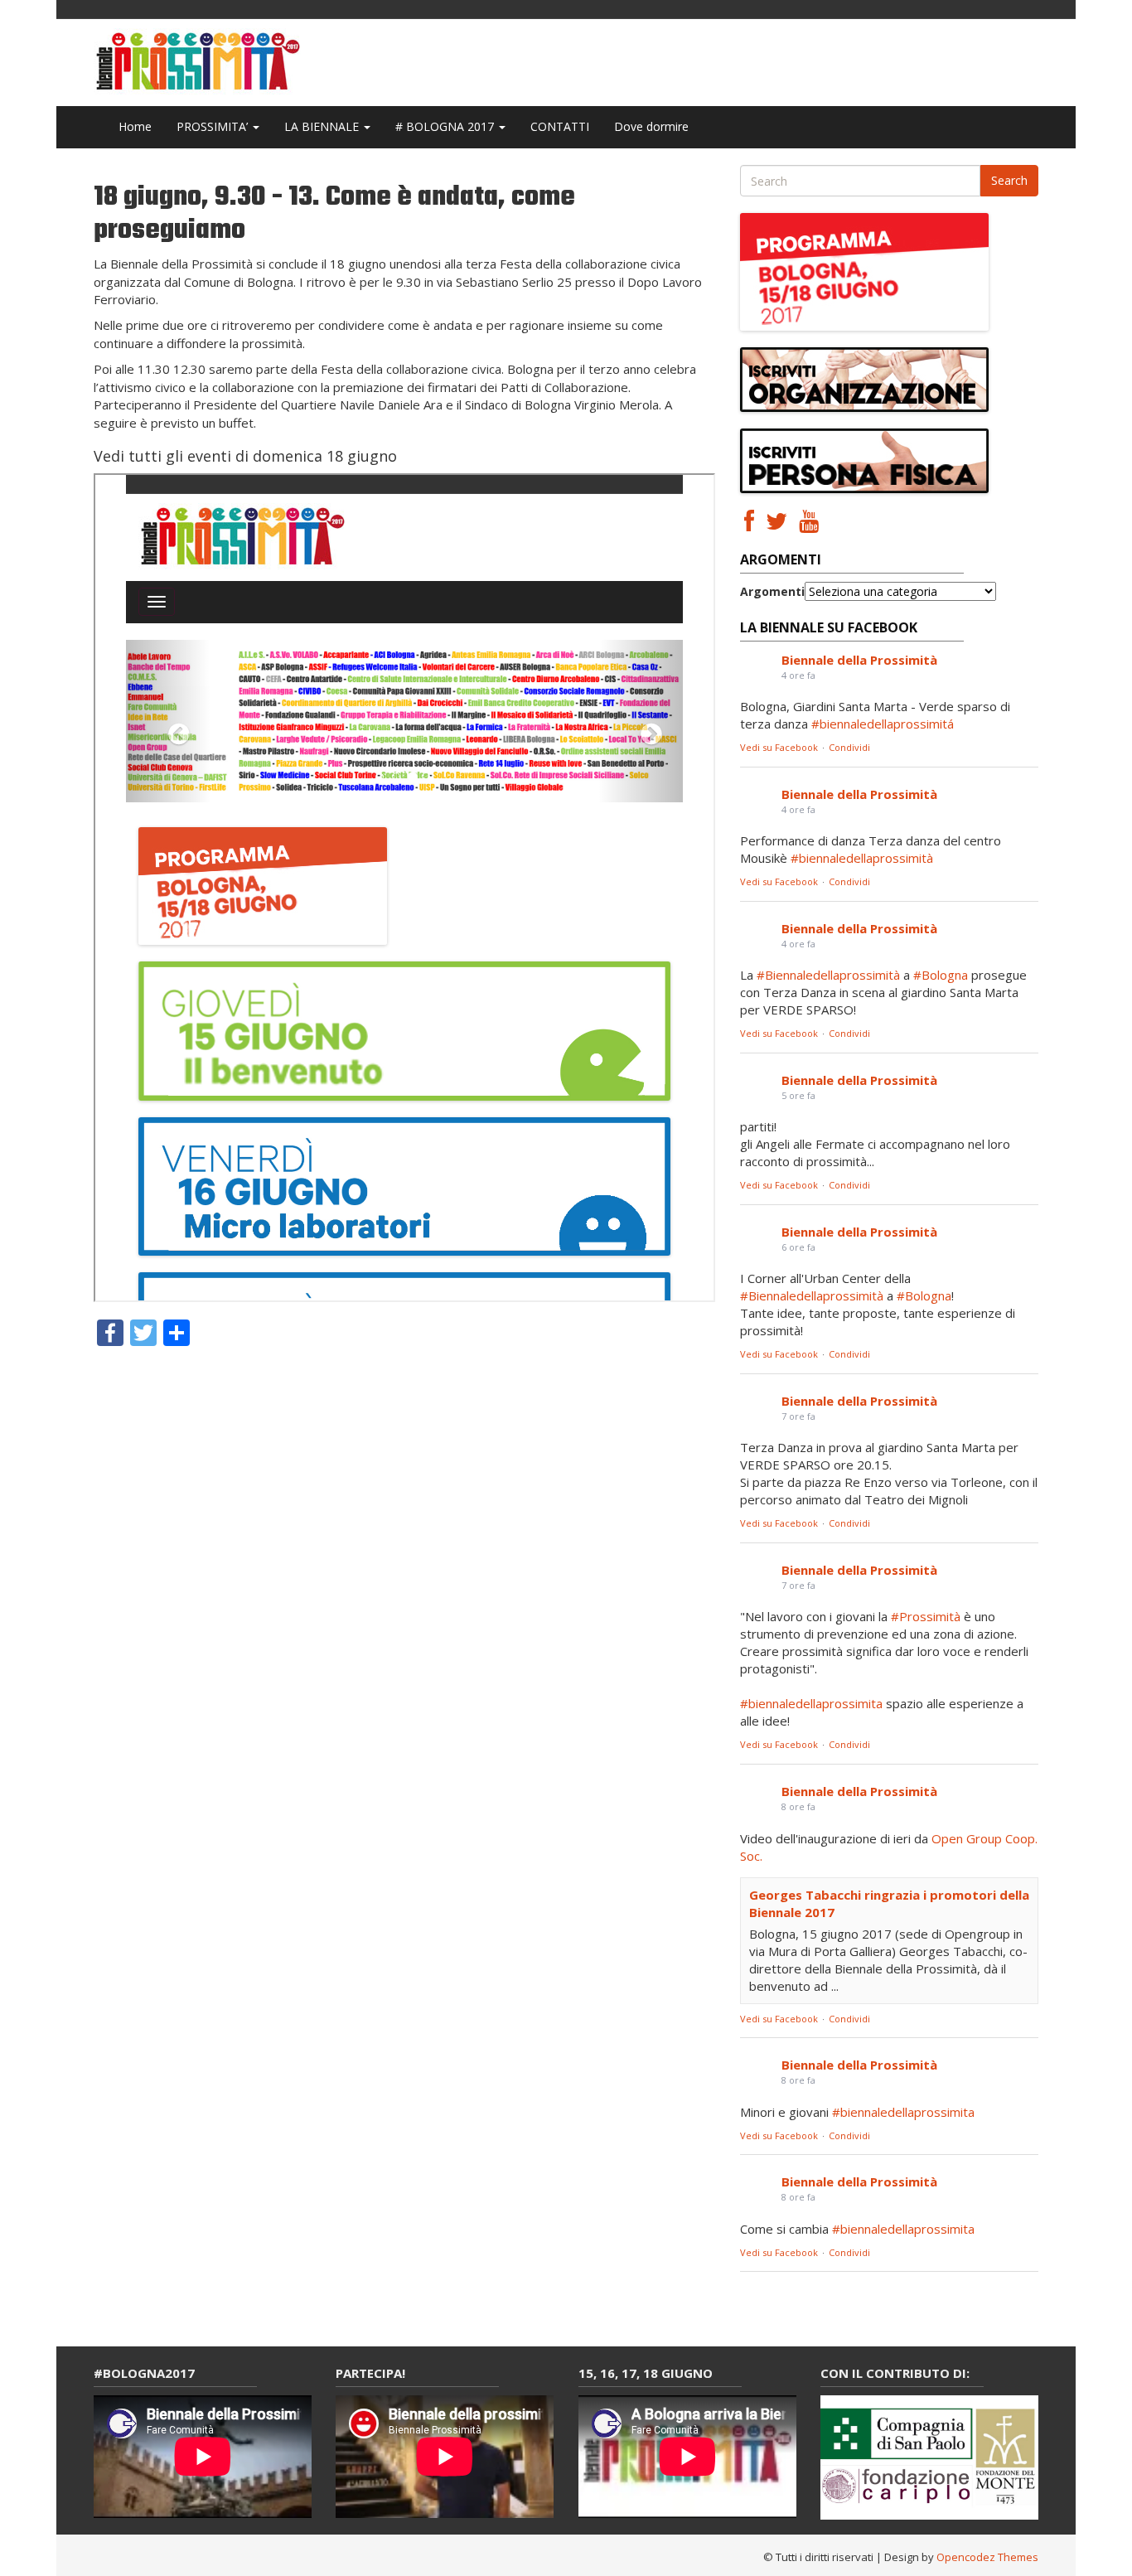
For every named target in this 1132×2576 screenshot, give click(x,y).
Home (135, 126)
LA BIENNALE (323, 126)
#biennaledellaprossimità (862, 858)
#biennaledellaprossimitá (883, 724)
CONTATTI (560, 126)
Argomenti (772, 591)
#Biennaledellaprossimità (828, 975)
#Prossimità (926, 1616)
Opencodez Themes (987, 2557)
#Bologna (941, 975)
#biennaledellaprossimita (811, 1703)
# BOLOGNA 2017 (446, 126)
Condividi (849, 747)
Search (1009, 180)
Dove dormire (651, 126)
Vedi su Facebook (779, 747)
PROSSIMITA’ (214, 126)
